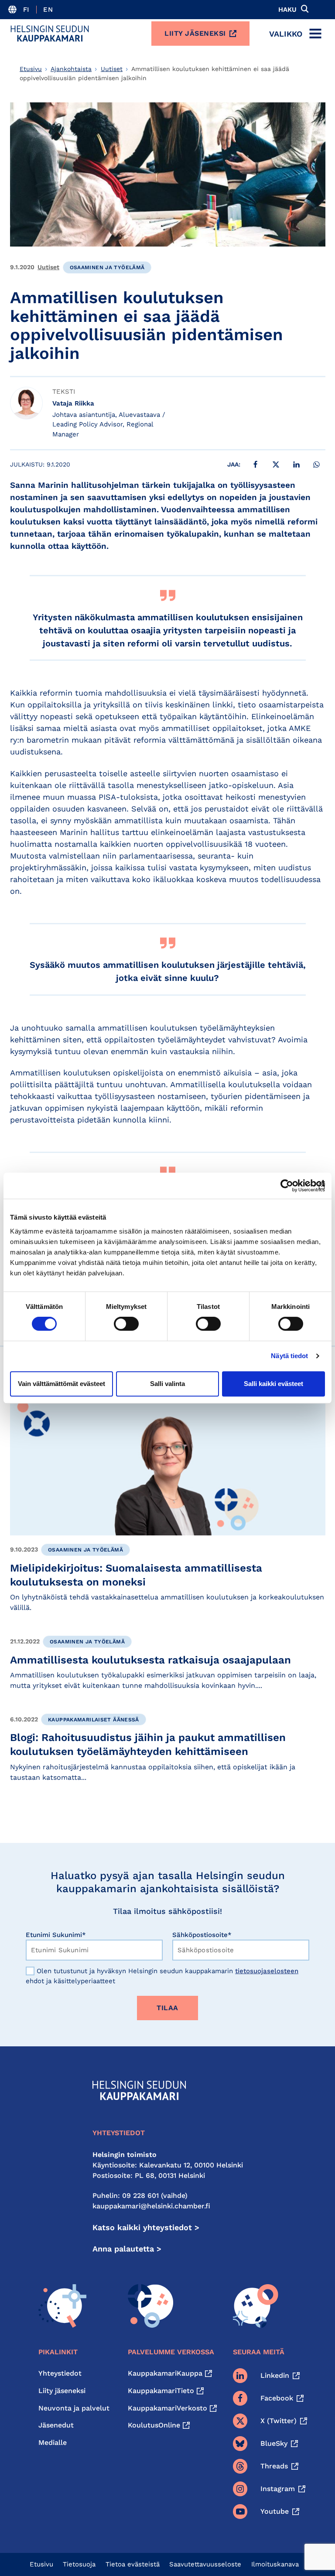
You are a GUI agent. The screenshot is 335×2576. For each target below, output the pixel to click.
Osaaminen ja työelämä (107, 267)
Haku (287, 10)
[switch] (126, 1324)
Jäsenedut (56, 2425)
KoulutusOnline (154, 2425)
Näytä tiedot (289, 1356)
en (48, 10)
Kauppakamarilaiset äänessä (94, 1720)
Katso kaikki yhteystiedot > (146, 2227)
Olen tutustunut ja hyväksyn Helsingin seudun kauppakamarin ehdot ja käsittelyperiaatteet (162, 1976)
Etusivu (31, 69)
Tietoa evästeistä (133, 2564)
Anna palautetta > (127, 2249)
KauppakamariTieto (161, 2391)
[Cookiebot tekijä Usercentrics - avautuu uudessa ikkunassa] (287, 1186)
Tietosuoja (79, 2564)
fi (26, 10)
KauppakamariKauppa (165, 2373)
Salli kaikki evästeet (273, 1384)
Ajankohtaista (71, 69)
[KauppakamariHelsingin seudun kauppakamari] (50, 34)
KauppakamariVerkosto (167, 2408)
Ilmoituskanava (275, 2564)
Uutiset (112, 69)
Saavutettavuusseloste (205, 2564)
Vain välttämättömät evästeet (62, 1384)
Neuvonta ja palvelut (74, 2408)
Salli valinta (167, 1384)
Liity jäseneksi (195, 33)
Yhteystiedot (60, 2373)
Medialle (53, 2442)
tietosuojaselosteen (267, 1971)
